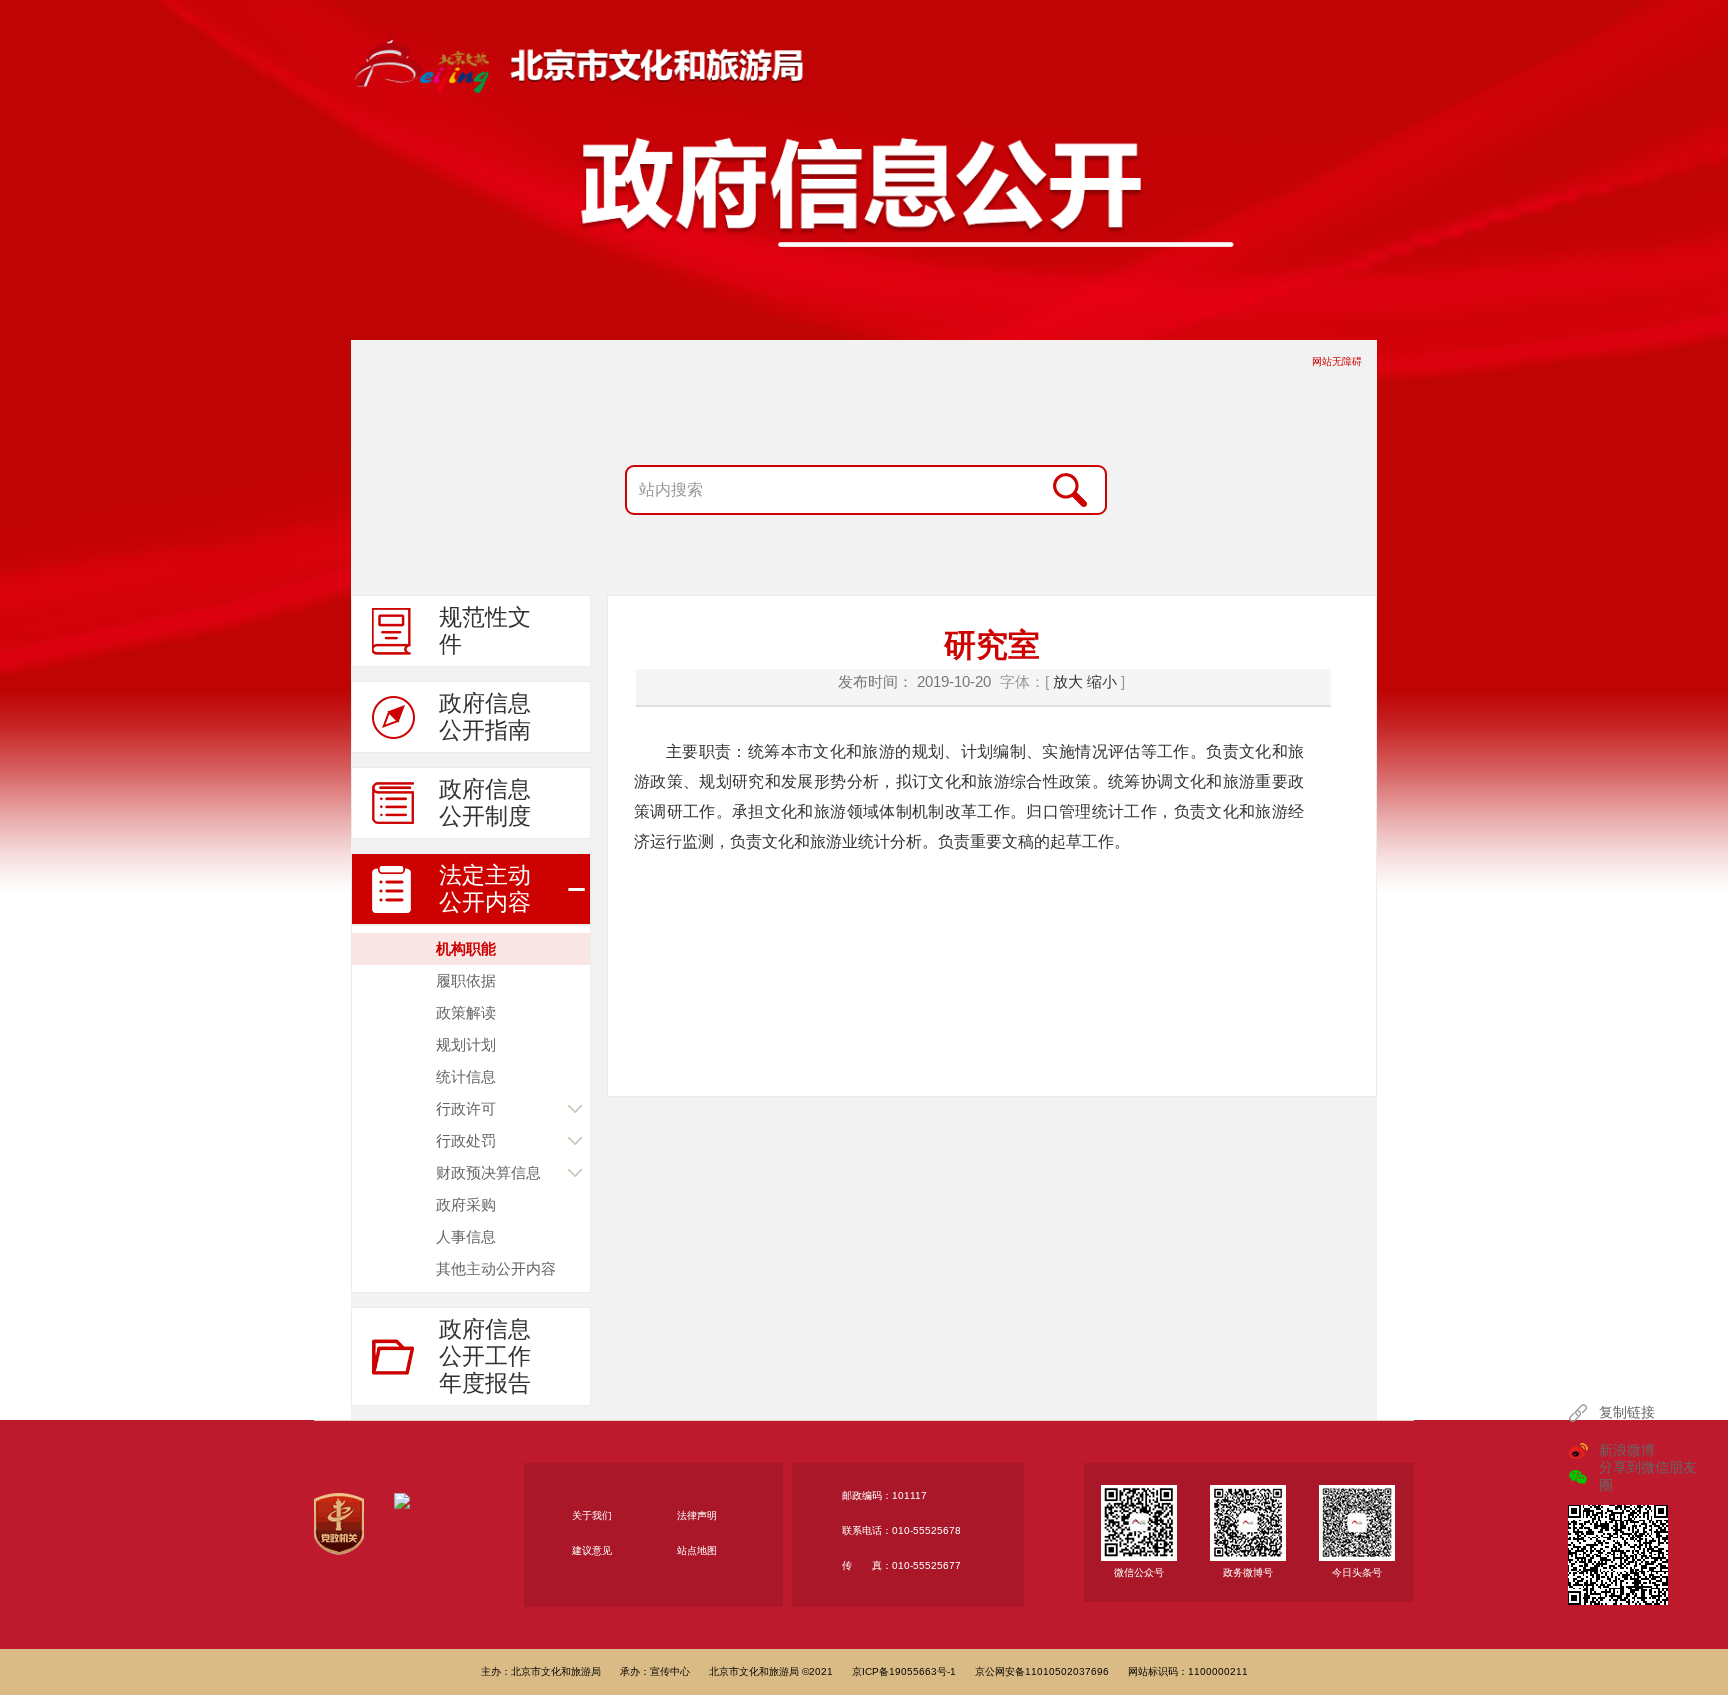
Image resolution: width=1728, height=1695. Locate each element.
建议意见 (592, 1550)
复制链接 (1627, 1412)
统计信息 (466, 1076)
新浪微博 (1627, 1450)
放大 (1068, 681)
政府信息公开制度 (485, 802)
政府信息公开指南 (485, 716)
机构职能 (466, 948)
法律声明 (697, 1515)
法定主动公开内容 (485, 888)
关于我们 (592, 1515)
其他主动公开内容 (496, 1268)
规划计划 (466, 1044)
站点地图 (697, 1550)
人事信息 (466, 1236)
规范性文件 (485, 630)
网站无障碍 (1337, 361)
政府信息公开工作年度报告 (485, 1356)
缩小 (1102, 681)
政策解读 (466, 1012)
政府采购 (466, 1204)
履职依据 (466, 980)
